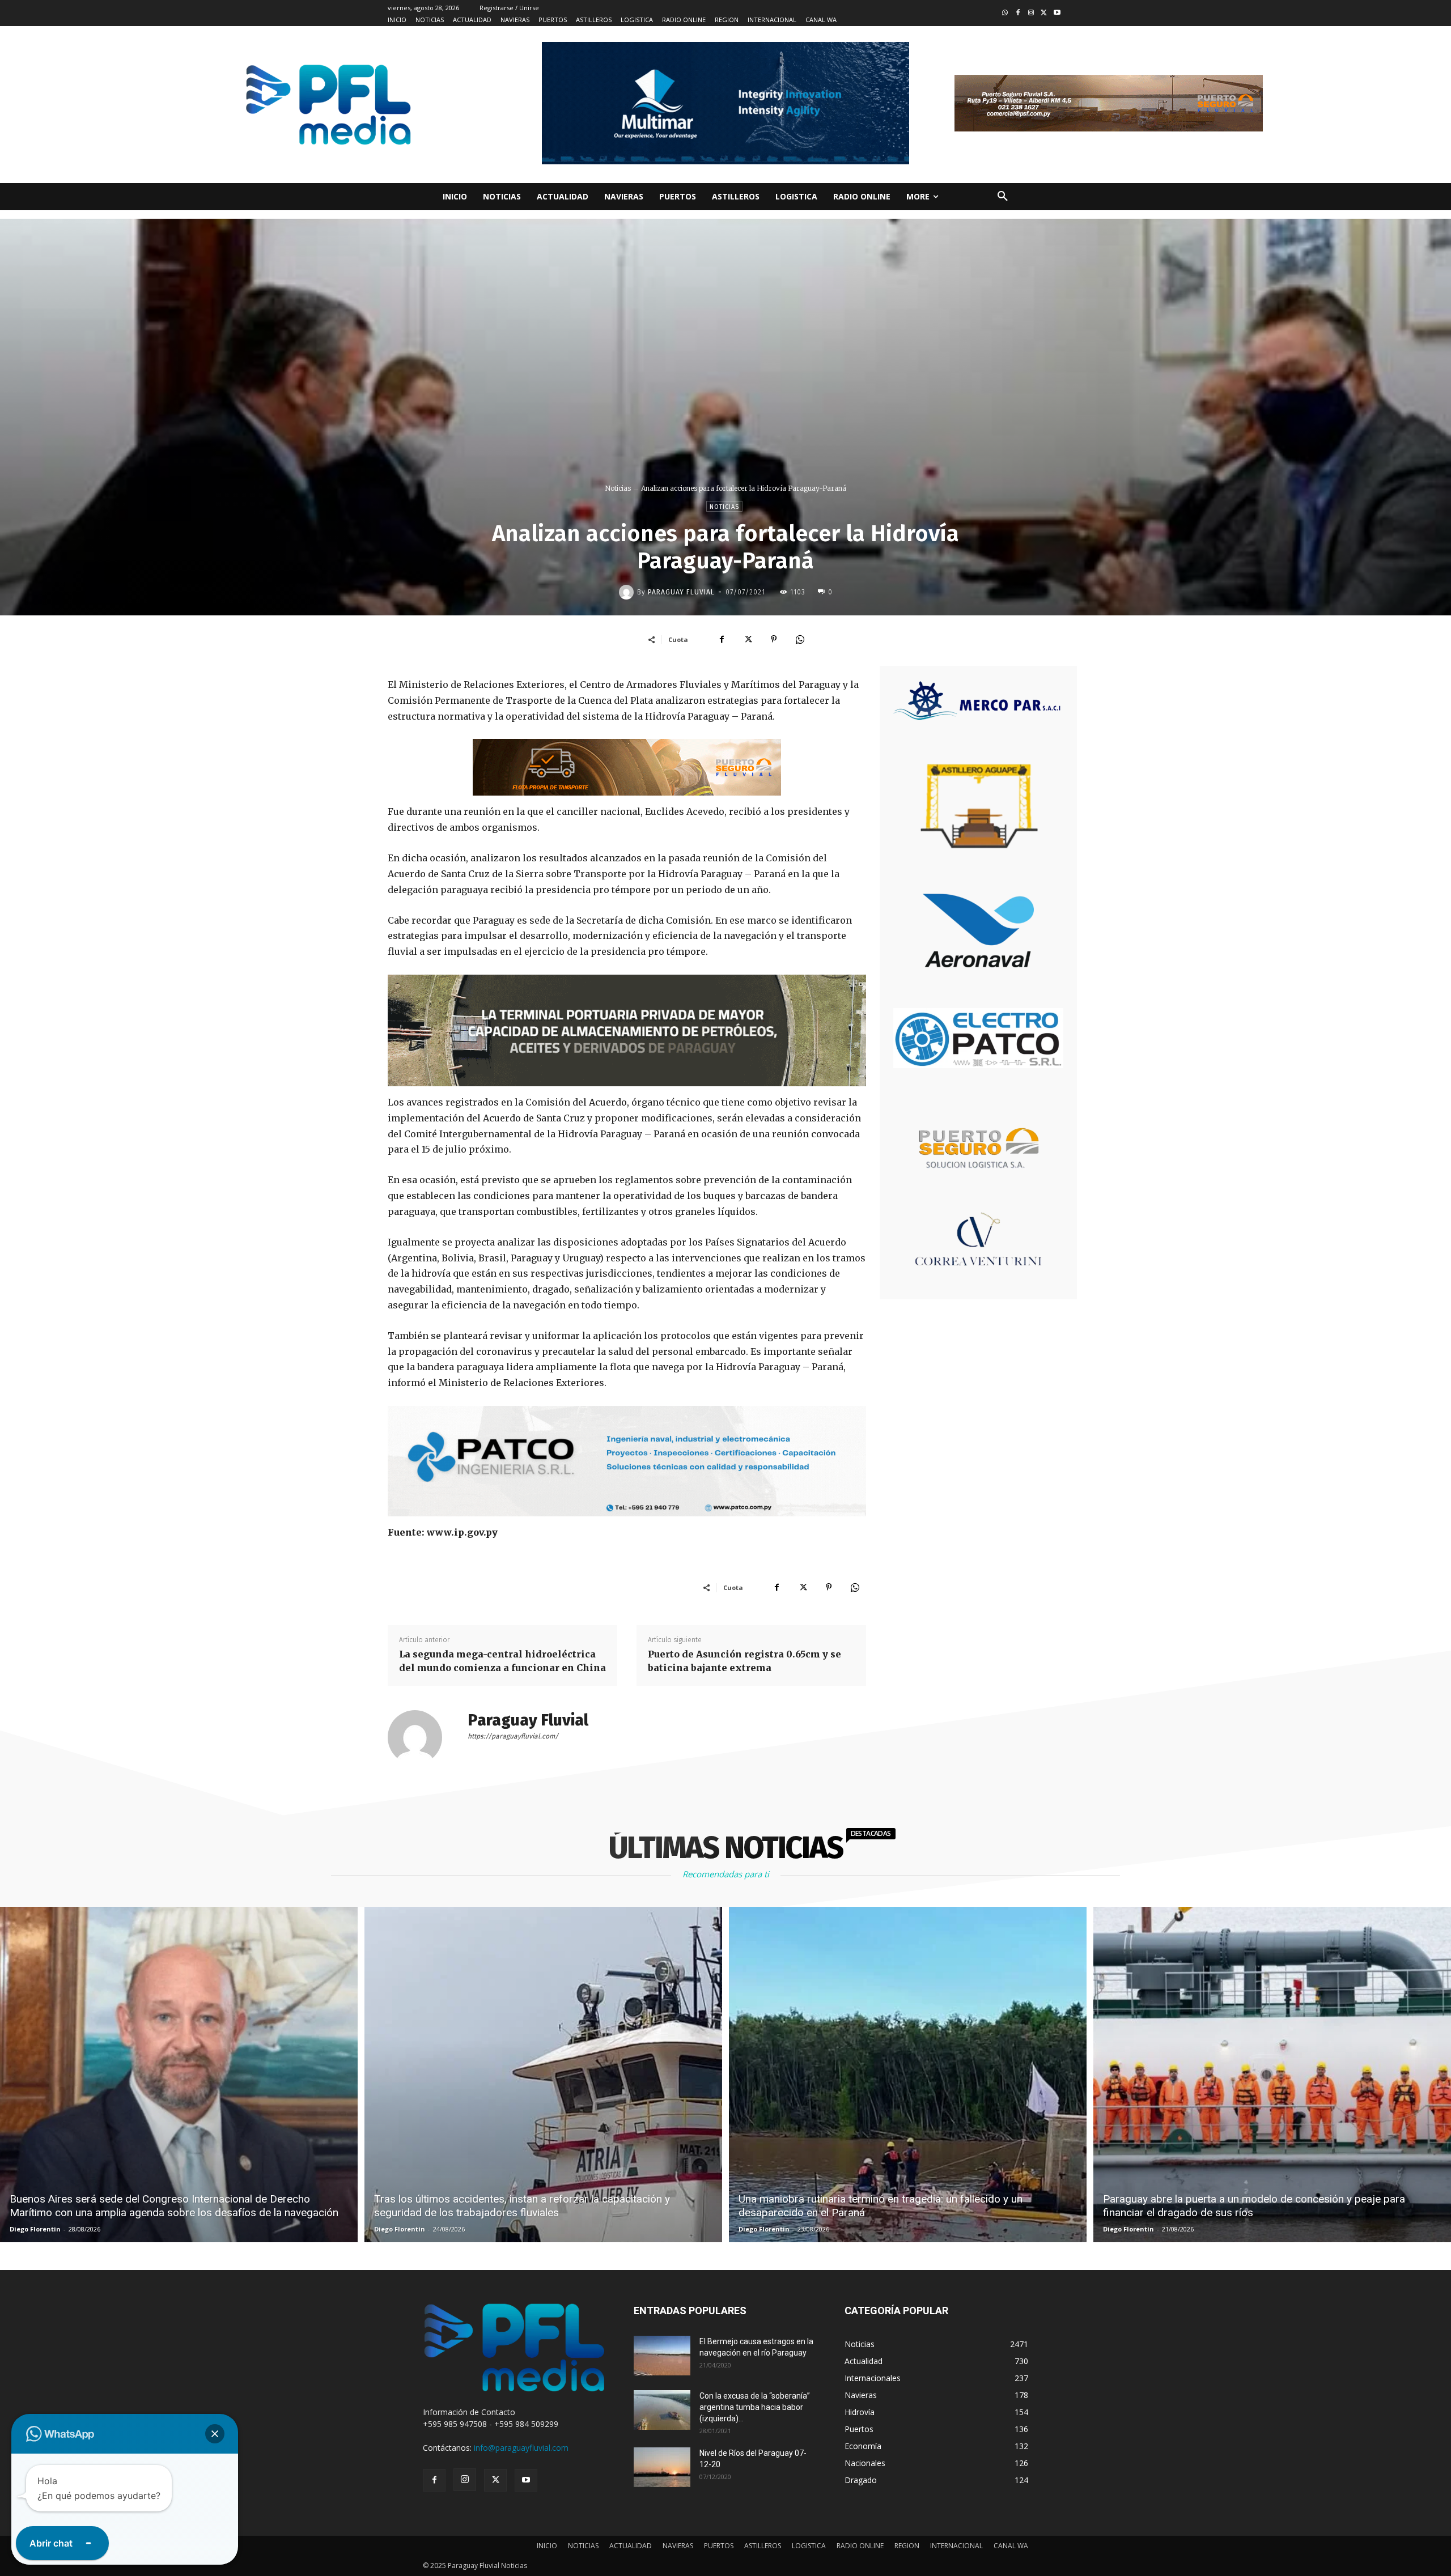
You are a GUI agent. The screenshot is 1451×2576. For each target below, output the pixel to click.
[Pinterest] (774, 639)
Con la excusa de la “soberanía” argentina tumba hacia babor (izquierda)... (755, 2407)
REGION (907, 2546)
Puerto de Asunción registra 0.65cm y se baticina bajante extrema (744, 1661)
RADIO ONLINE (860, 2546)
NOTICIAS (583, 2546)
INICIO (547, 2546)
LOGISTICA (809, 2546)
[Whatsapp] (1005, 13)
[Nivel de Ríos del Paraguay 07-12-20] (662, 2467)
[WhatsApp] (800, 639)
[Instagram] (1031, 13)
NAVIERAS (678, 2546)
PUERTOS (719, 2546)
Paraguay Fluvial (681, 592)
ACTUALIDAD (631, 2546)
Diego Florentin (35, 2229)
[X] (748, 639)
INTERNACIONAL (956, 2546)
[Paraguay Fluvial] (628, 592)
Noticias (618, 488)
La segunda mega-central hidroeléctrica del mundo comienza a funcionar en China (502, 1661)
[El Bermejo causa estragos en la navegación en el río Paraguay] (662, 2356)
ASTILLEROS (763, 2546)
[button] (1003, 197)
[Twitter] (1044, 13)
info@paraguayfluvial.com (521, 2448)
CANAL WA (1011, 2546)
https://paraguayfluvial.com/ (513, 1736)
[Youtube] (1057, 13)
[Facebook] (1018, 13)
